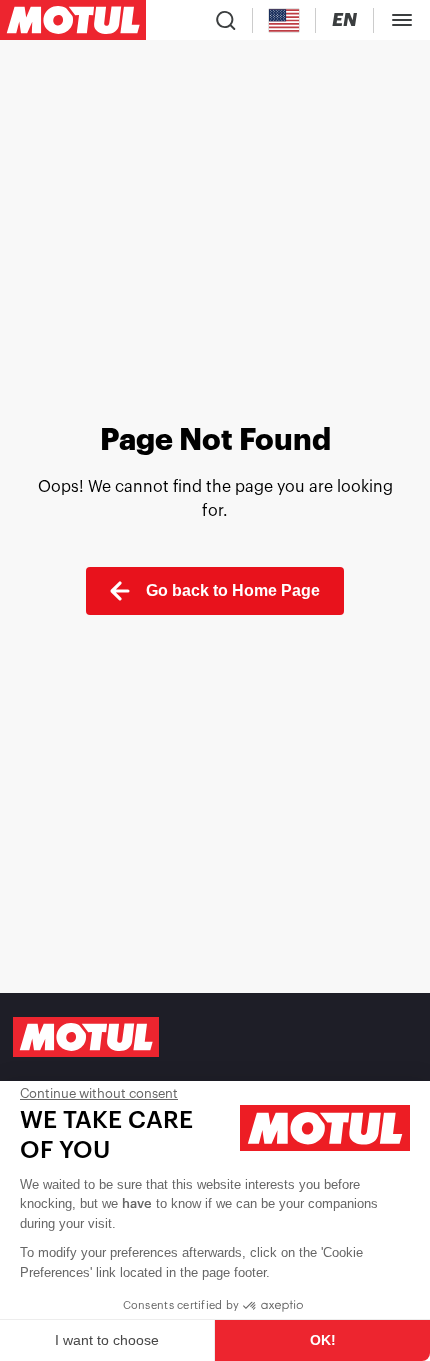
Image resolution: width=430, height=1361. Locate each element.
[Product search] (226, 20)
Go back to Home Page (233, 590)
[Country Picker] (284, 20)
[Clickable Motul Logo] (73, 20)
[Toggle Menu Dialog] (402, 20)
